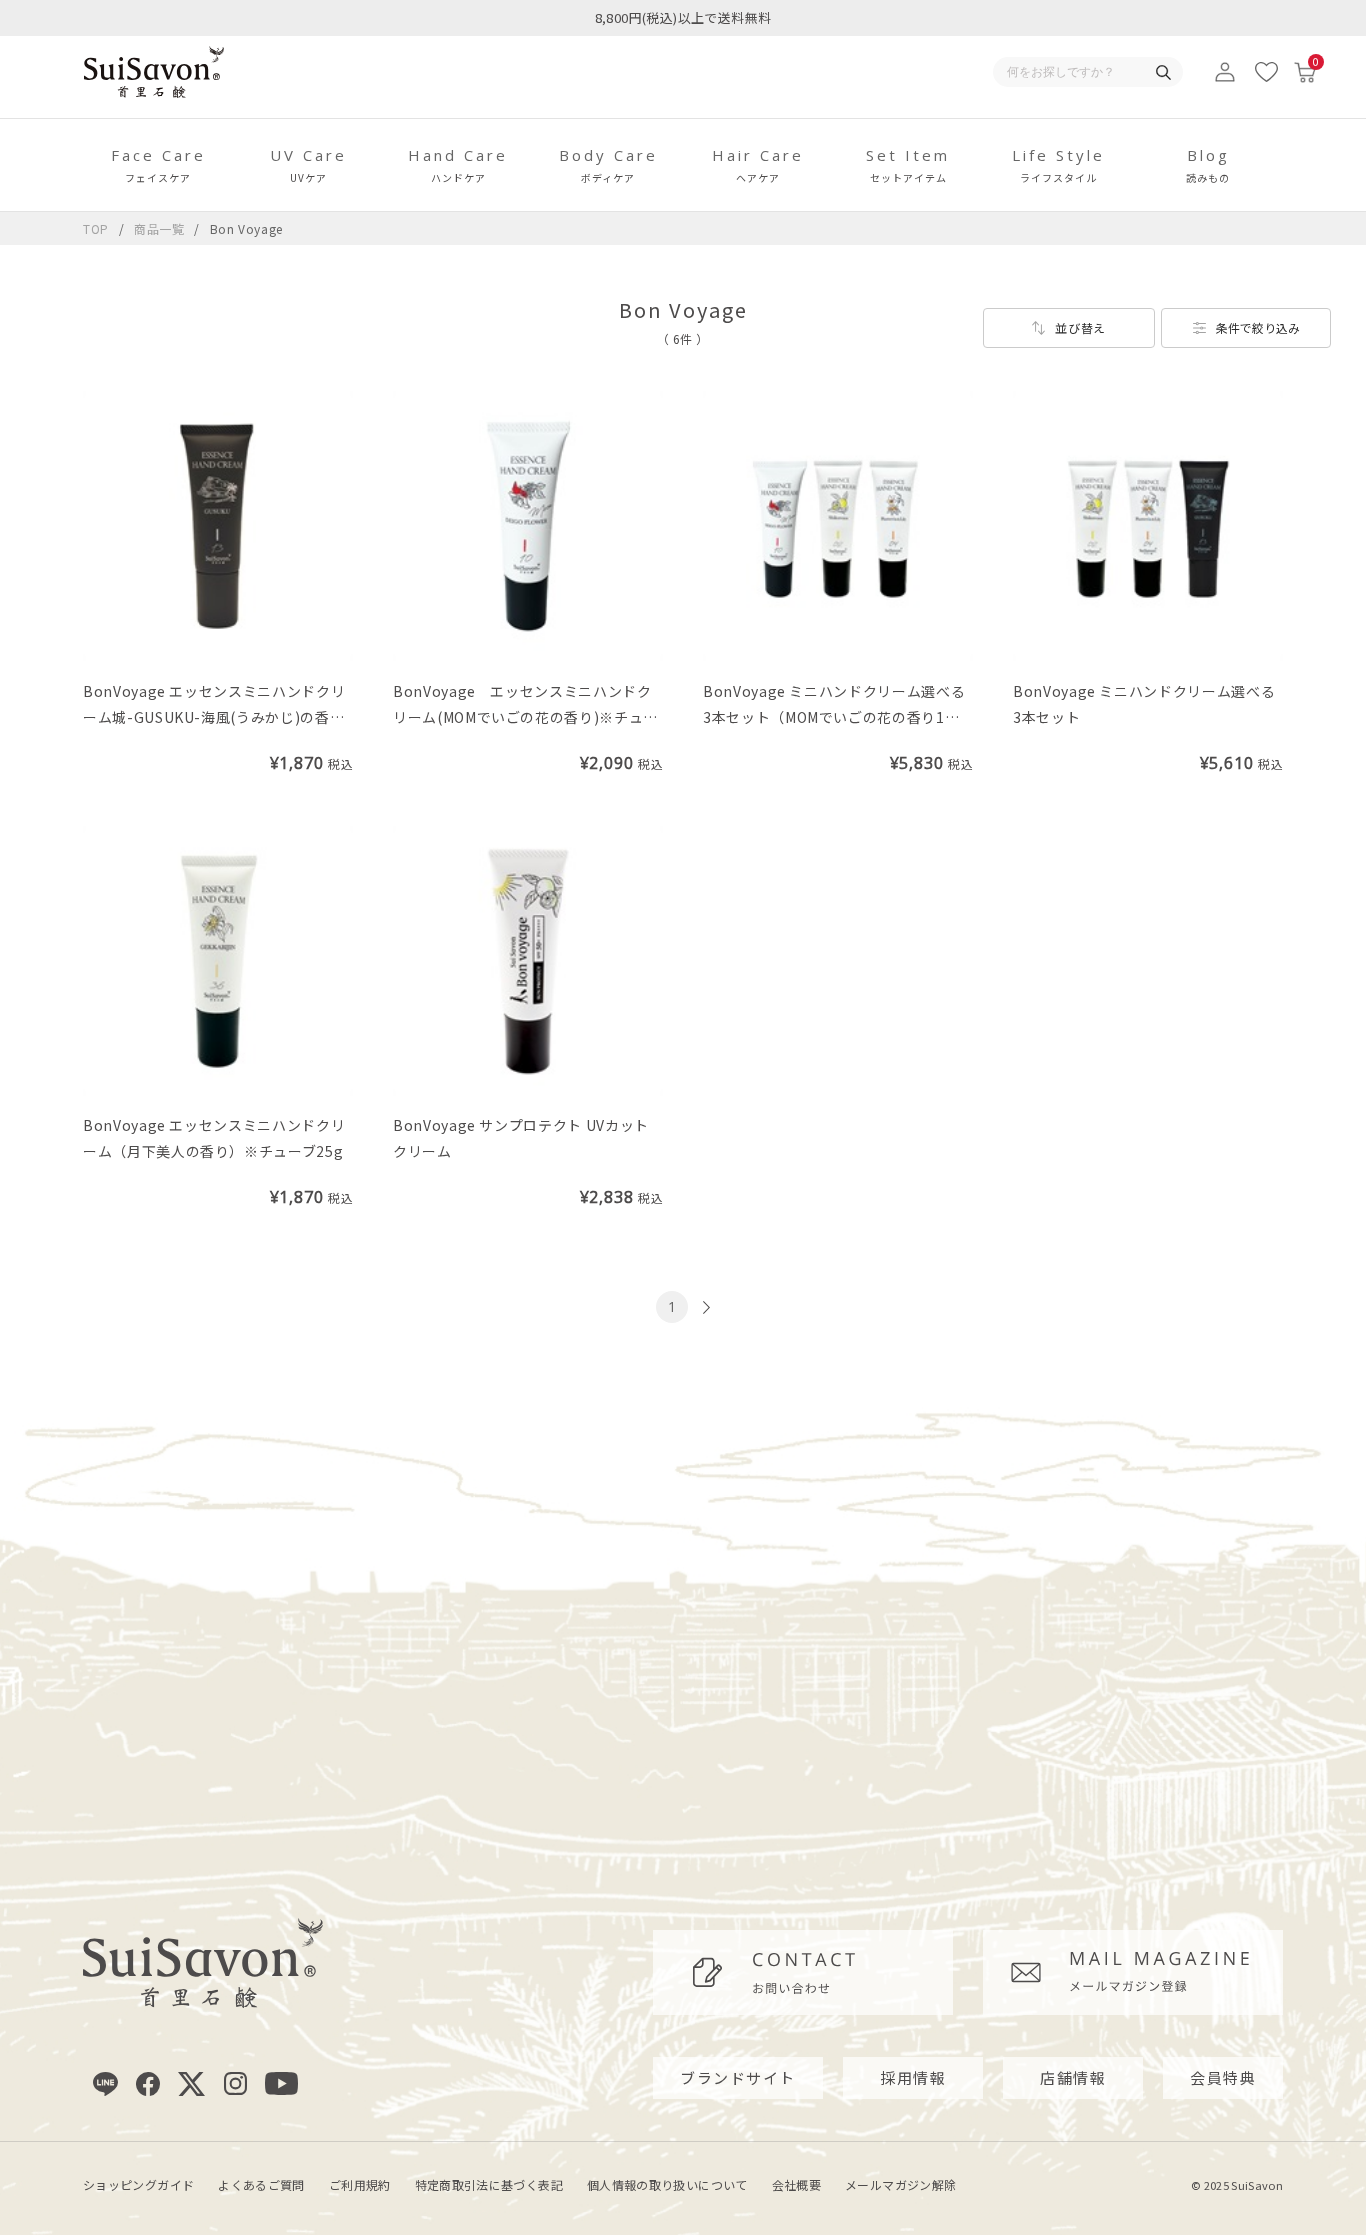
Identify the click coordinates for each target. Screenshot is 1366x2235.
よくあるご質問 (261, 2184)
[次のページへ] (704, 1307)
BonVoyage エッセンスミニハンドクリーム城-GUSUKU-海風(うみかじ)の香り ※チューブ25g (221, 717)
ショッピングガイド (138, 2184)
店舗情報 (1073, 2077)
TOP (96, 228)
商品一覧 (159, 228)
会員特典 (1223, 2077)
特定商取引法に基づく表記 (489, 2184)
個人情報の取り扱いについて (667, 2184)
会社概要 (796, 2184)
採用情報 (913, 2077)
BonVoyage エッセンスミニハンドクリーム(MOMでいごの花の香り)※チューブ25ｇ (525, 717)
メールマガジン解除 (900, 2184)
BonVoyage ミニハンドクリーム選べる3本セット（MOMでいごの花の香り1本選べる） (834, 717)
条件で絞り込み (1258, 327)
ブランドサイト (738, 2077)
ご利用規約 (360, 2184)
